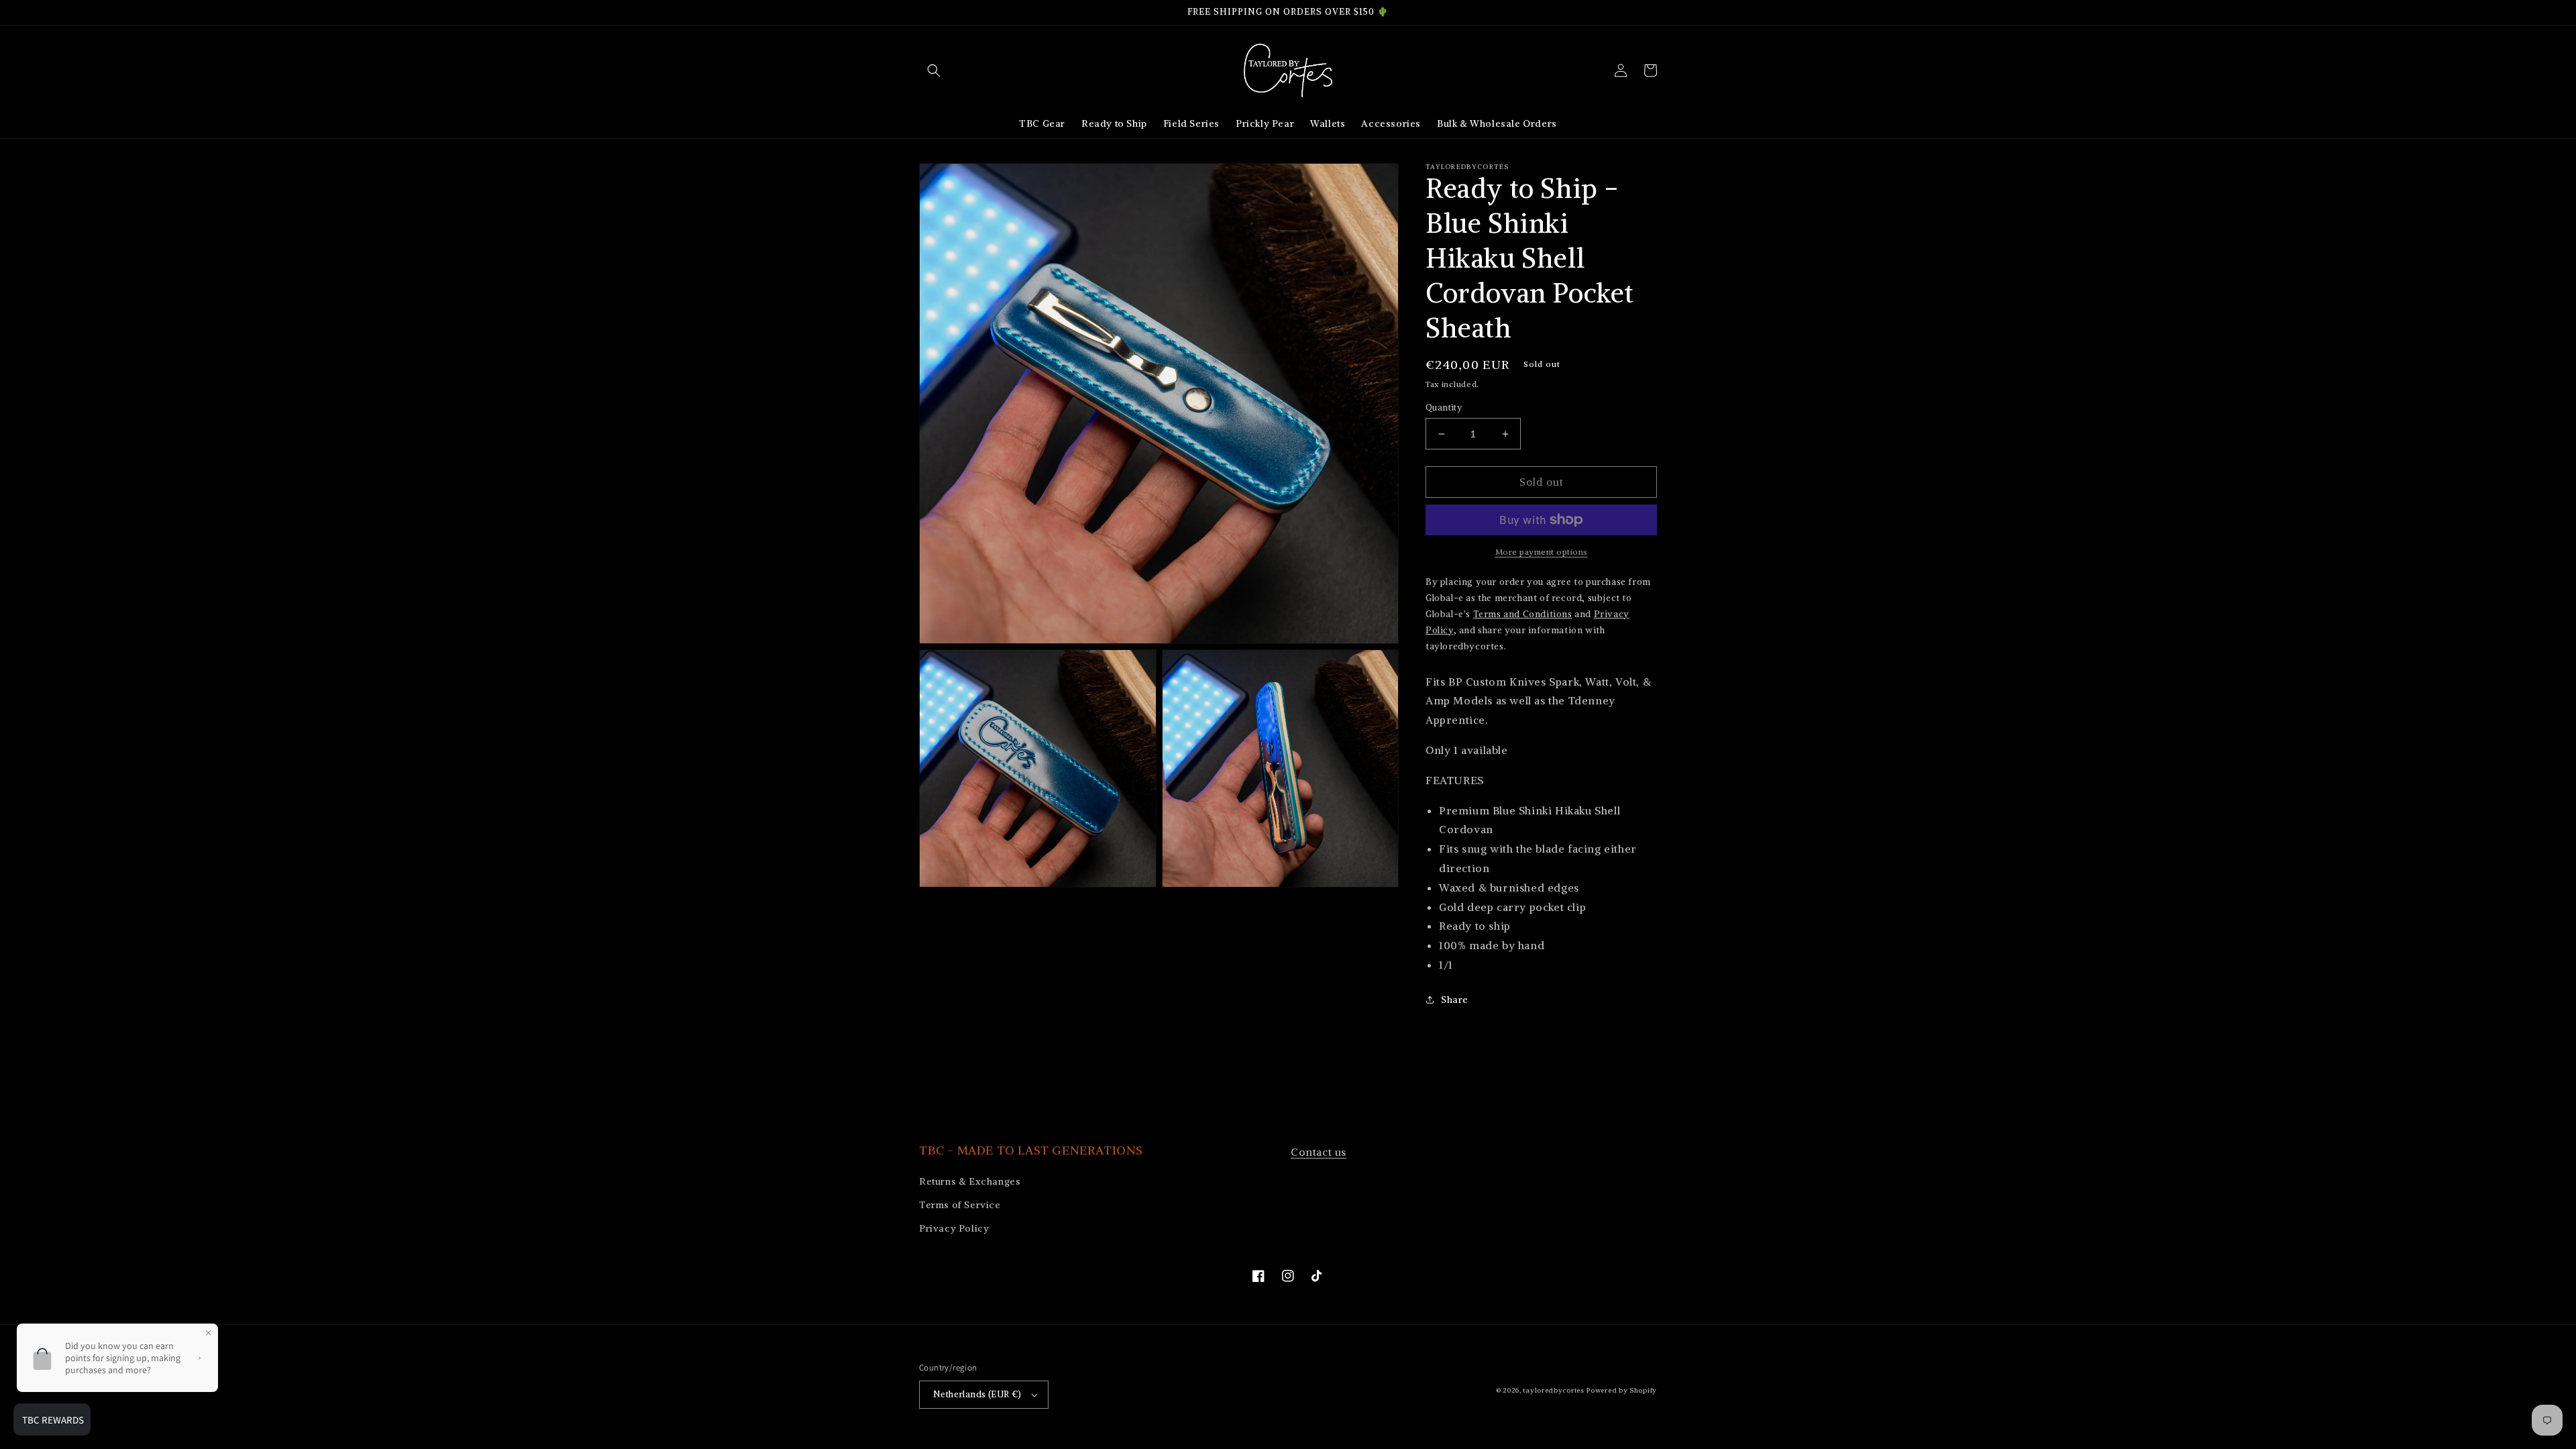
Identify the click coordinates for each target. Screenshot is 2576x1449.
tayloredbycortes (1553, 1390)
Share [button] (1455, 1000)
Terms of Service (960, 1205)
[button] (934, 70)
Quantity (1444, 408)
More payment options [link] (1542, 552)
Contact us (1319, 1152)
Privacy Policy (954, 1228)
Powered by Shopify (1622, 1390)
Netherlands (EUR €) (977, 1394)
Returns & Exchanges (970, 1181)
